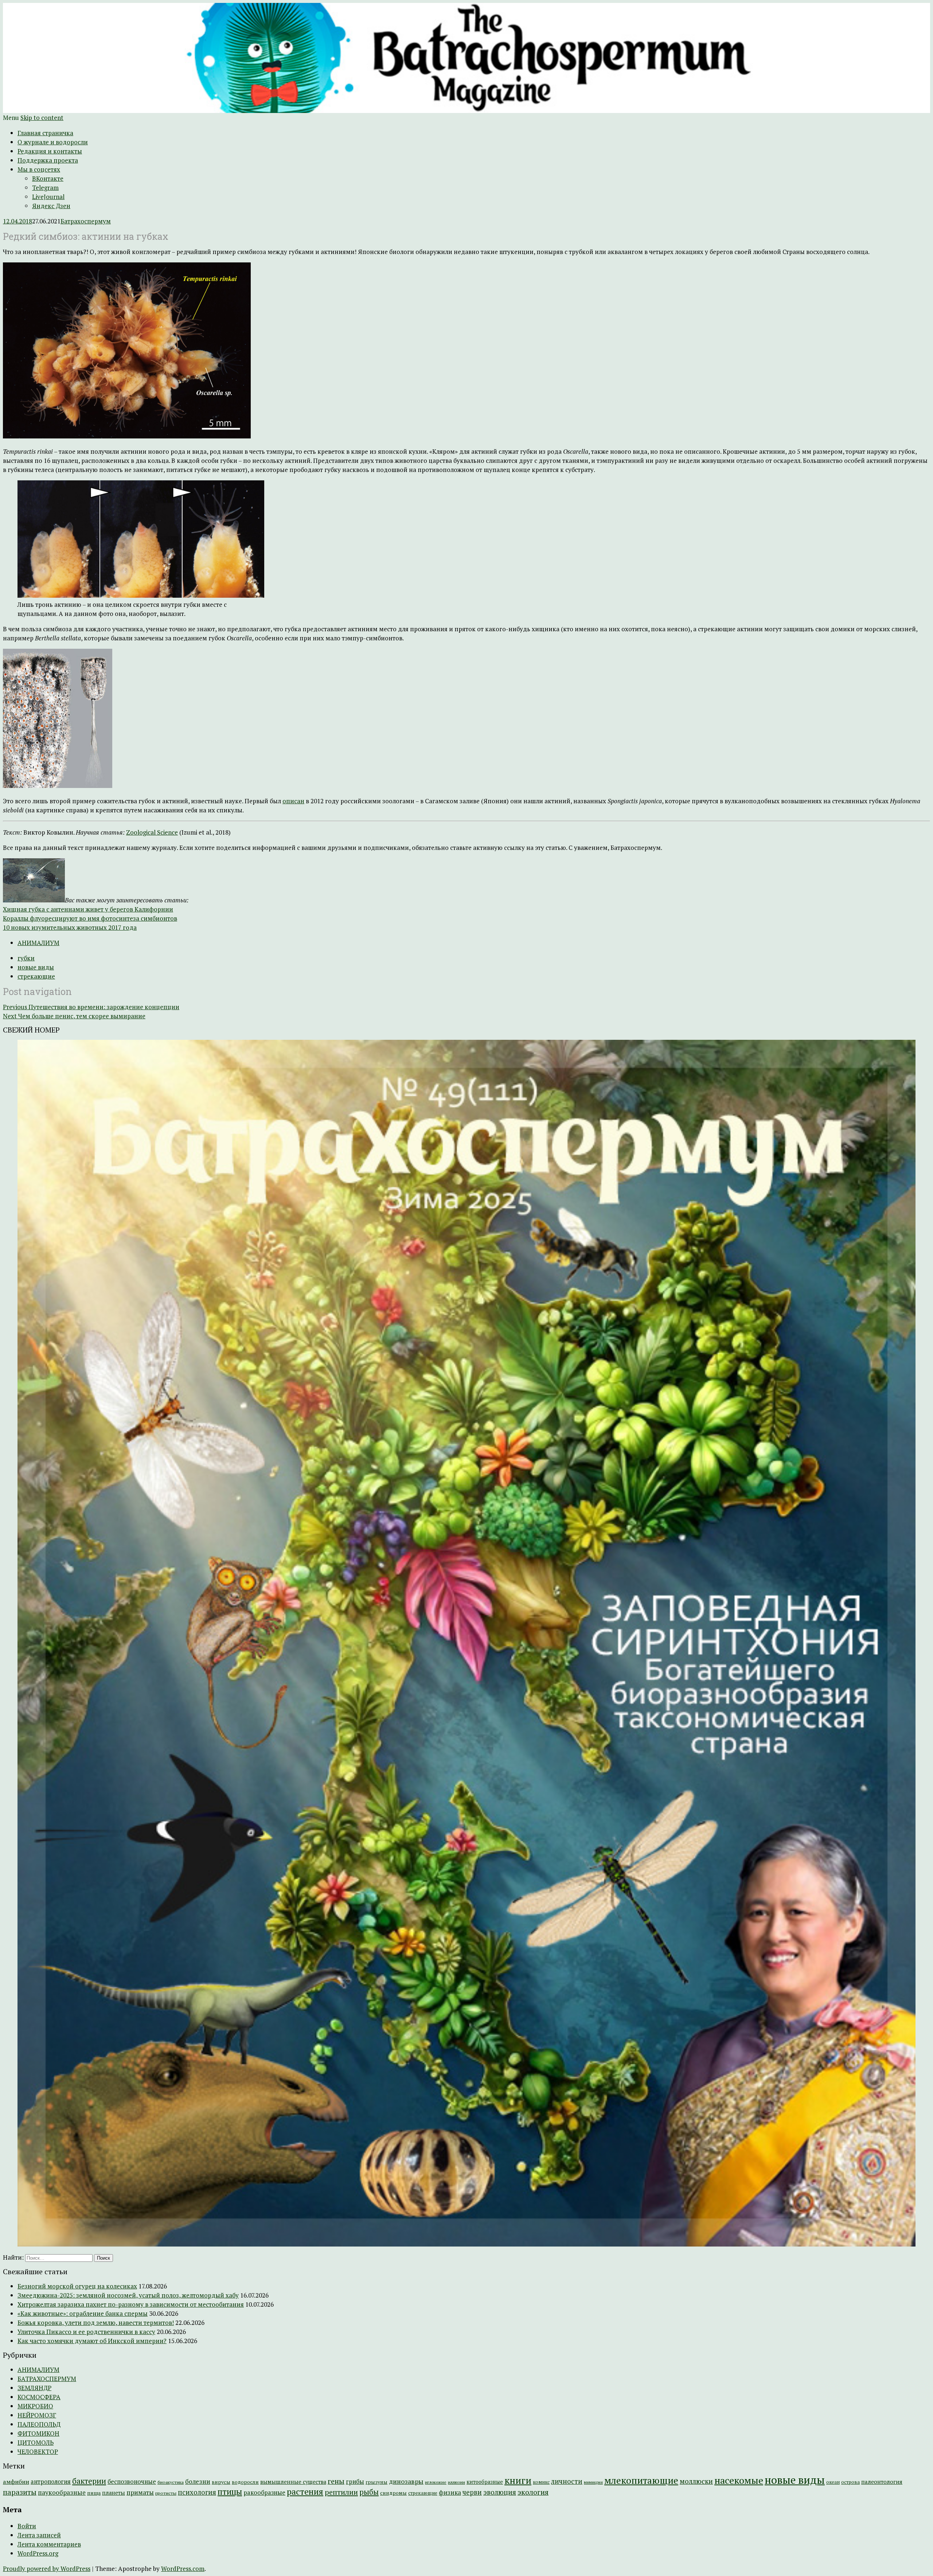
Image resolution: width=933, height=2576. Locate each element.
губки (26, 958)
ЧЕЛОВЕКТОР (38, 2452)
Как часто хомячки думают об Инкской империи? (92, 2341)
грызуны (376, 2482)
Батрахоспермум (86, 221)
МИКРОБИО (35, 2406)
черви (472, 2492)
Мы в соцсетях (39, 169)
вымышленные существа (293, 2482)
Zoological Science (152, 832)
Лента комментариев (49, 2544)
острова (850, 2482)
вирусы (221, 2482)
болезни (198, 2481)
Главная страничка (45, 133)
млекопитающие (641, 2480)
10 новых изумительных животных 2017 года (70, 927)
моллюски (696, 2481)
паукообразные (62, 2492)
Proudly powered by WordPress (47, 2569)
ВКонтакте (48, 178)
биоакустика (171, 2482)
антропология (51, 2482)
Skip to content (42, 118)
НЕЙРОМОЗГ (37, 2415)
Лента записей (39, 2535)
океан (833, 2482)
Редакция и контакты (50, 151)
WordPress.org (38, 2553)
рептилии (341, 2492)
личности (567, 2481)
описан (293, 801)
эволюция (500, 2492)
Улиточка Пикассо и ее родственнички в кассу (86, 2332)
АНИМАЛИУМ (38, 943)
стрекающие (36, 976)
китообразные (485, 2482)
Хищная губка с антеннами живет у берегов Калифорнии (88, 909)
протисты (166, 2493)
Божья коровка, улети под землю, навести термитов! (96, 2323)
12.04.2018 (17, 221)
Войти (27, 2526)
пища (94, 2493)
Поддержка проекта (48, 160)
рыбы (369, 2492)
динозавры (406, 2481)
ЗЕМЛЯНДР (34, 2388)
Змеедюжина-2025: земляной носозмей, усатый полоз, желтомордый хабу (128, 2295)
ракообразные (264, 2493)
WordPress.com (183, 2569)
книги (518, 2480)
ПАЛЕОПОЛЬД (39, 2424)
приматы (140, 2492)
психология (197, 2492)
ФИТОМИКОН (38, 2433)
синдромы (393, 2493)
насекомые (739, 2480)
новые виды (36, 967)
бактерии (89, 2481)
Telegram (45, 188)
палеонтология (882, 2482)
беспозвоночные (132, 2482)
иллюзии (456, 2482)
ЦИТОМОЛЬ (36, 2442)
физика (450, 2492)
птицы (230, 2492)
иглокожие (436, 2482)
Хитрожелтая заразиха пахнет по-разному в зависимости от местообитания (131, 2304)
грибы (355, 2482)
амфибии (16, 2482)
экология (533, 2492)
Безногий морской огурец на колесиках (77, 2286)
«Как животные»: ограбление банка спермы (83, 2313)
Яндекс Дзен (51, 206)
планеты (114, 2493)
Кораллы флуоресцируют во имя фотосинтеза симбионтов (90, 918)
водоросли (245, 2482)
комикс (541, 2482)
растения (305, 2492)
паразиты (20, 2492)
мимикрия (593, 2482)
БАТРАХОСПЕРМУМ (47, 2379)
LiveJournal (48, 197)
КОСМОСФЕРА (39, 2397)
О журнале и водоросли (53, 142)
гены (336, 2481)
